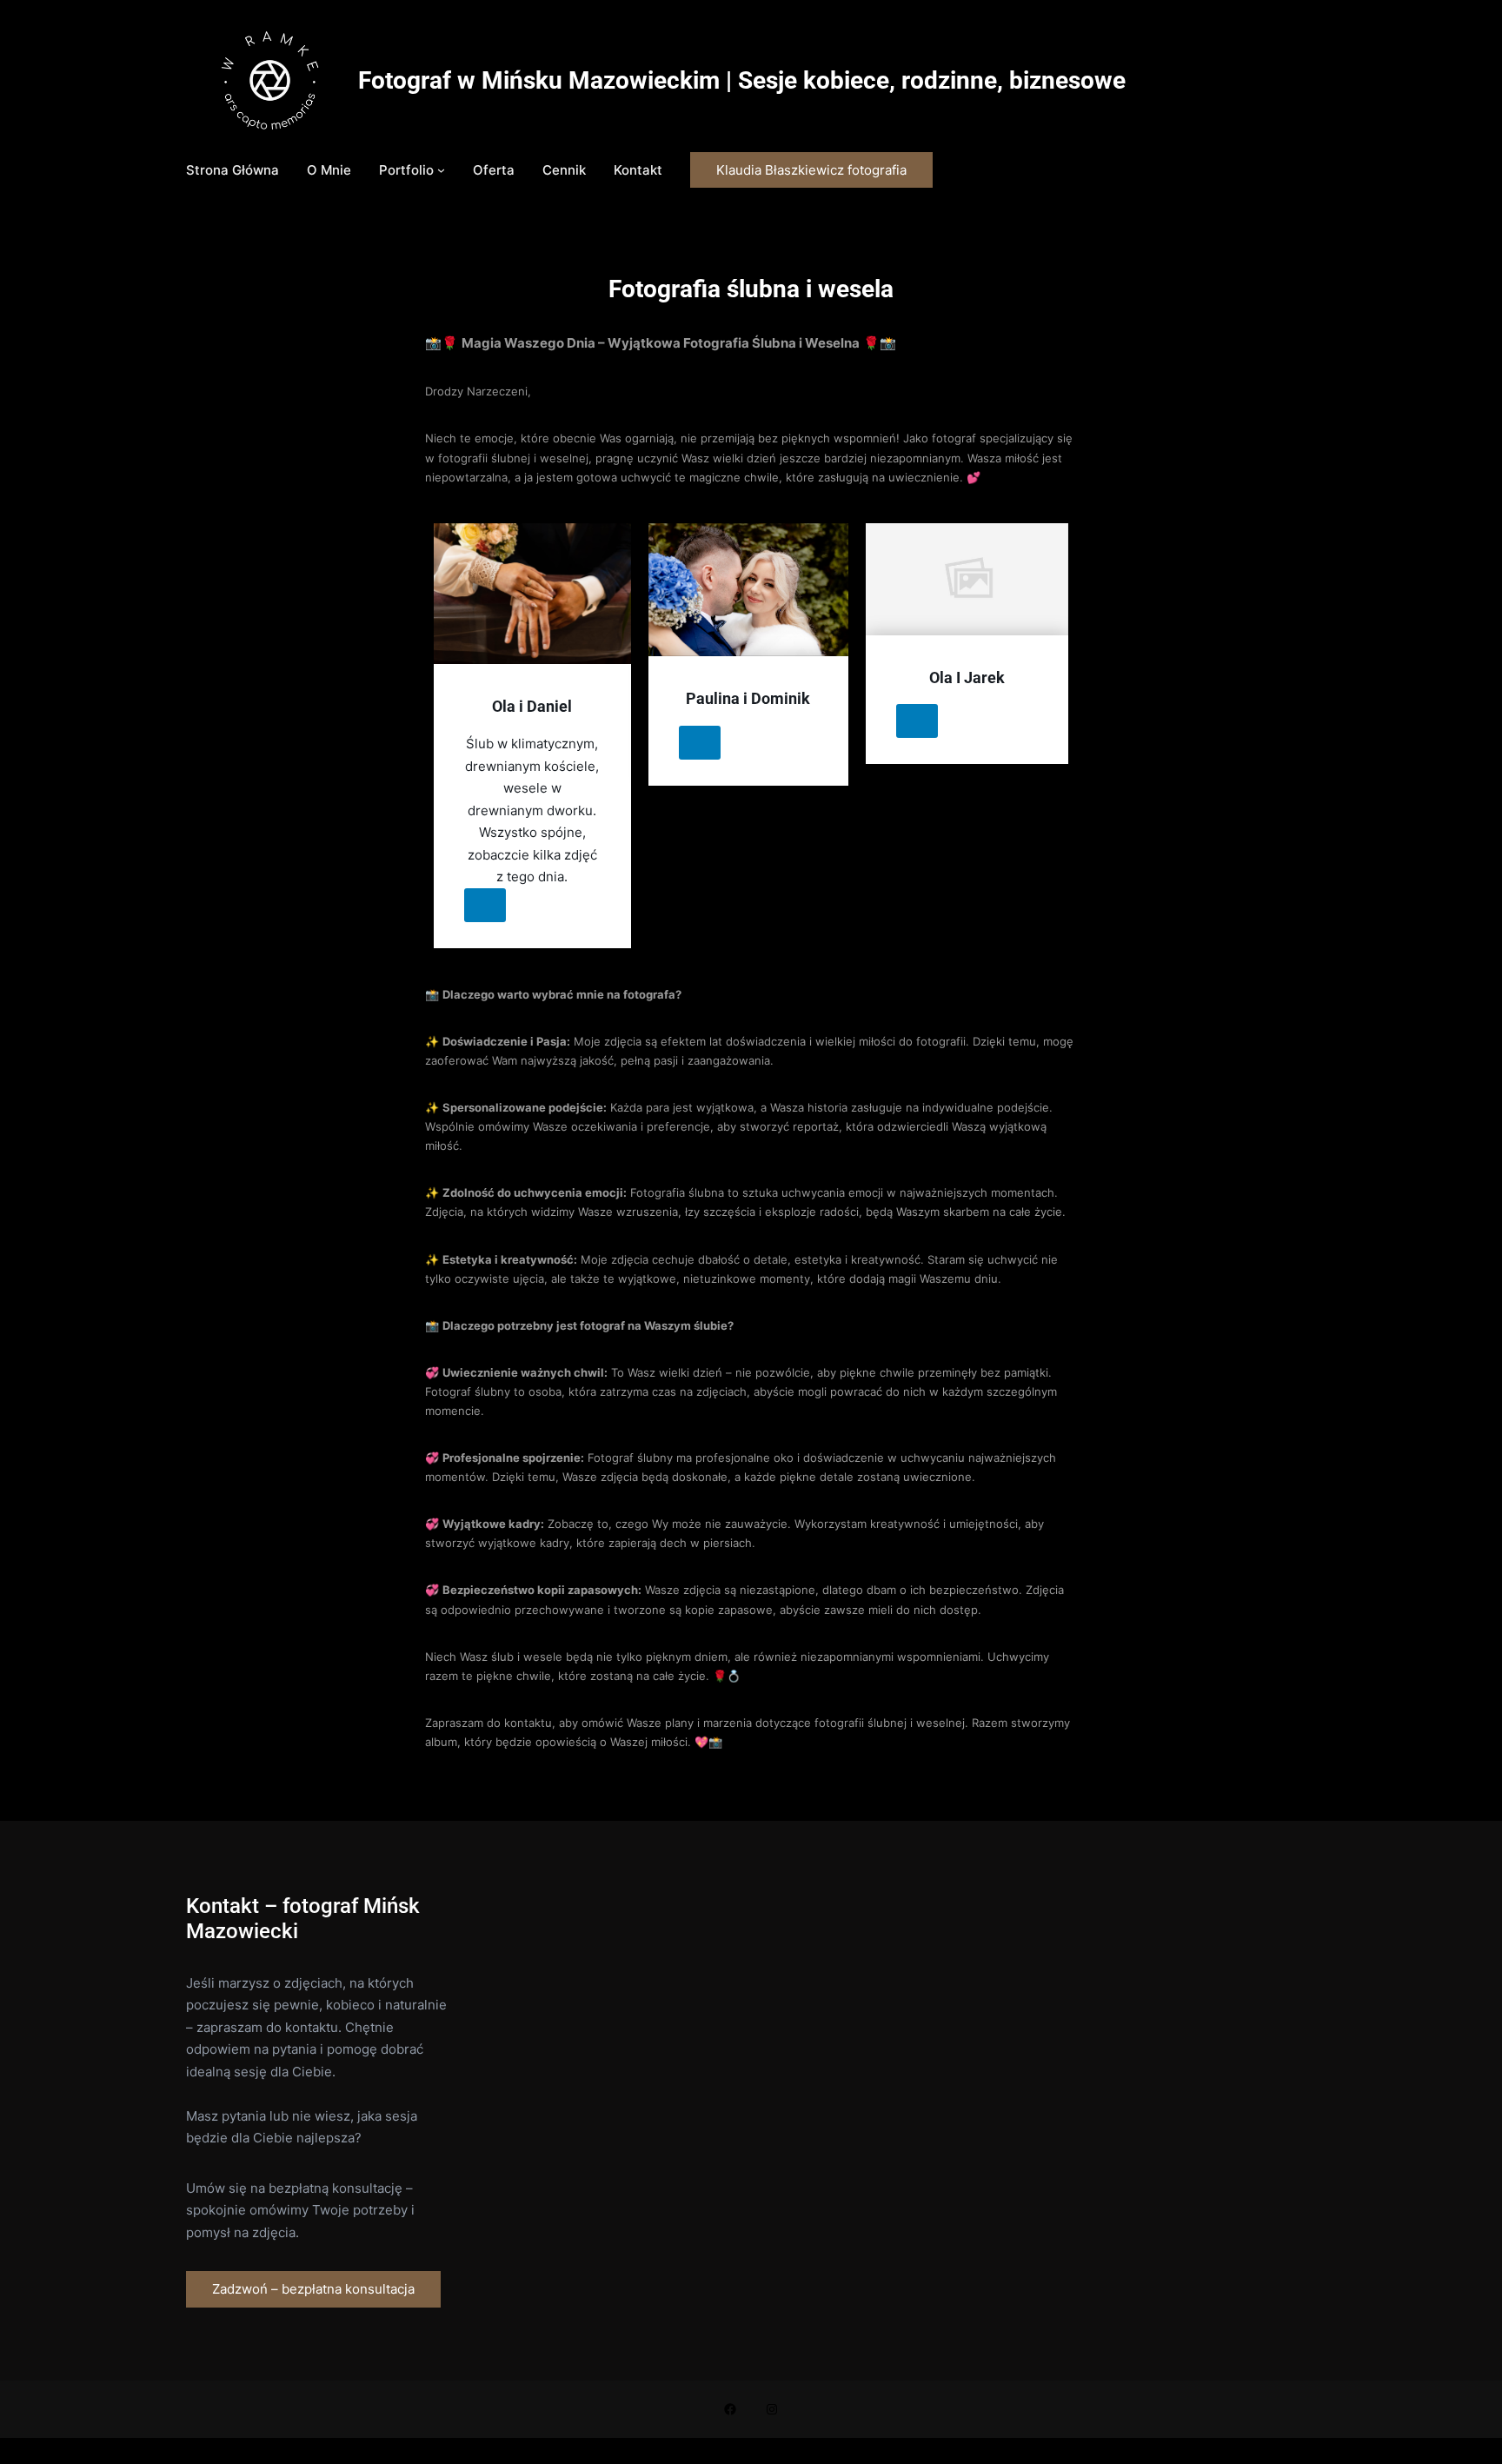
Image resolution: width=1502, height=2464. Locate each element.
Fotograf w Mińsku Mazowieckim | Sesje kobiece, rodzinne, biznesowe (742, 80)
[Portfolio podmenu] (441, 170)
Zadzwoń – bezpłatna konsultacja (313, 2289)
